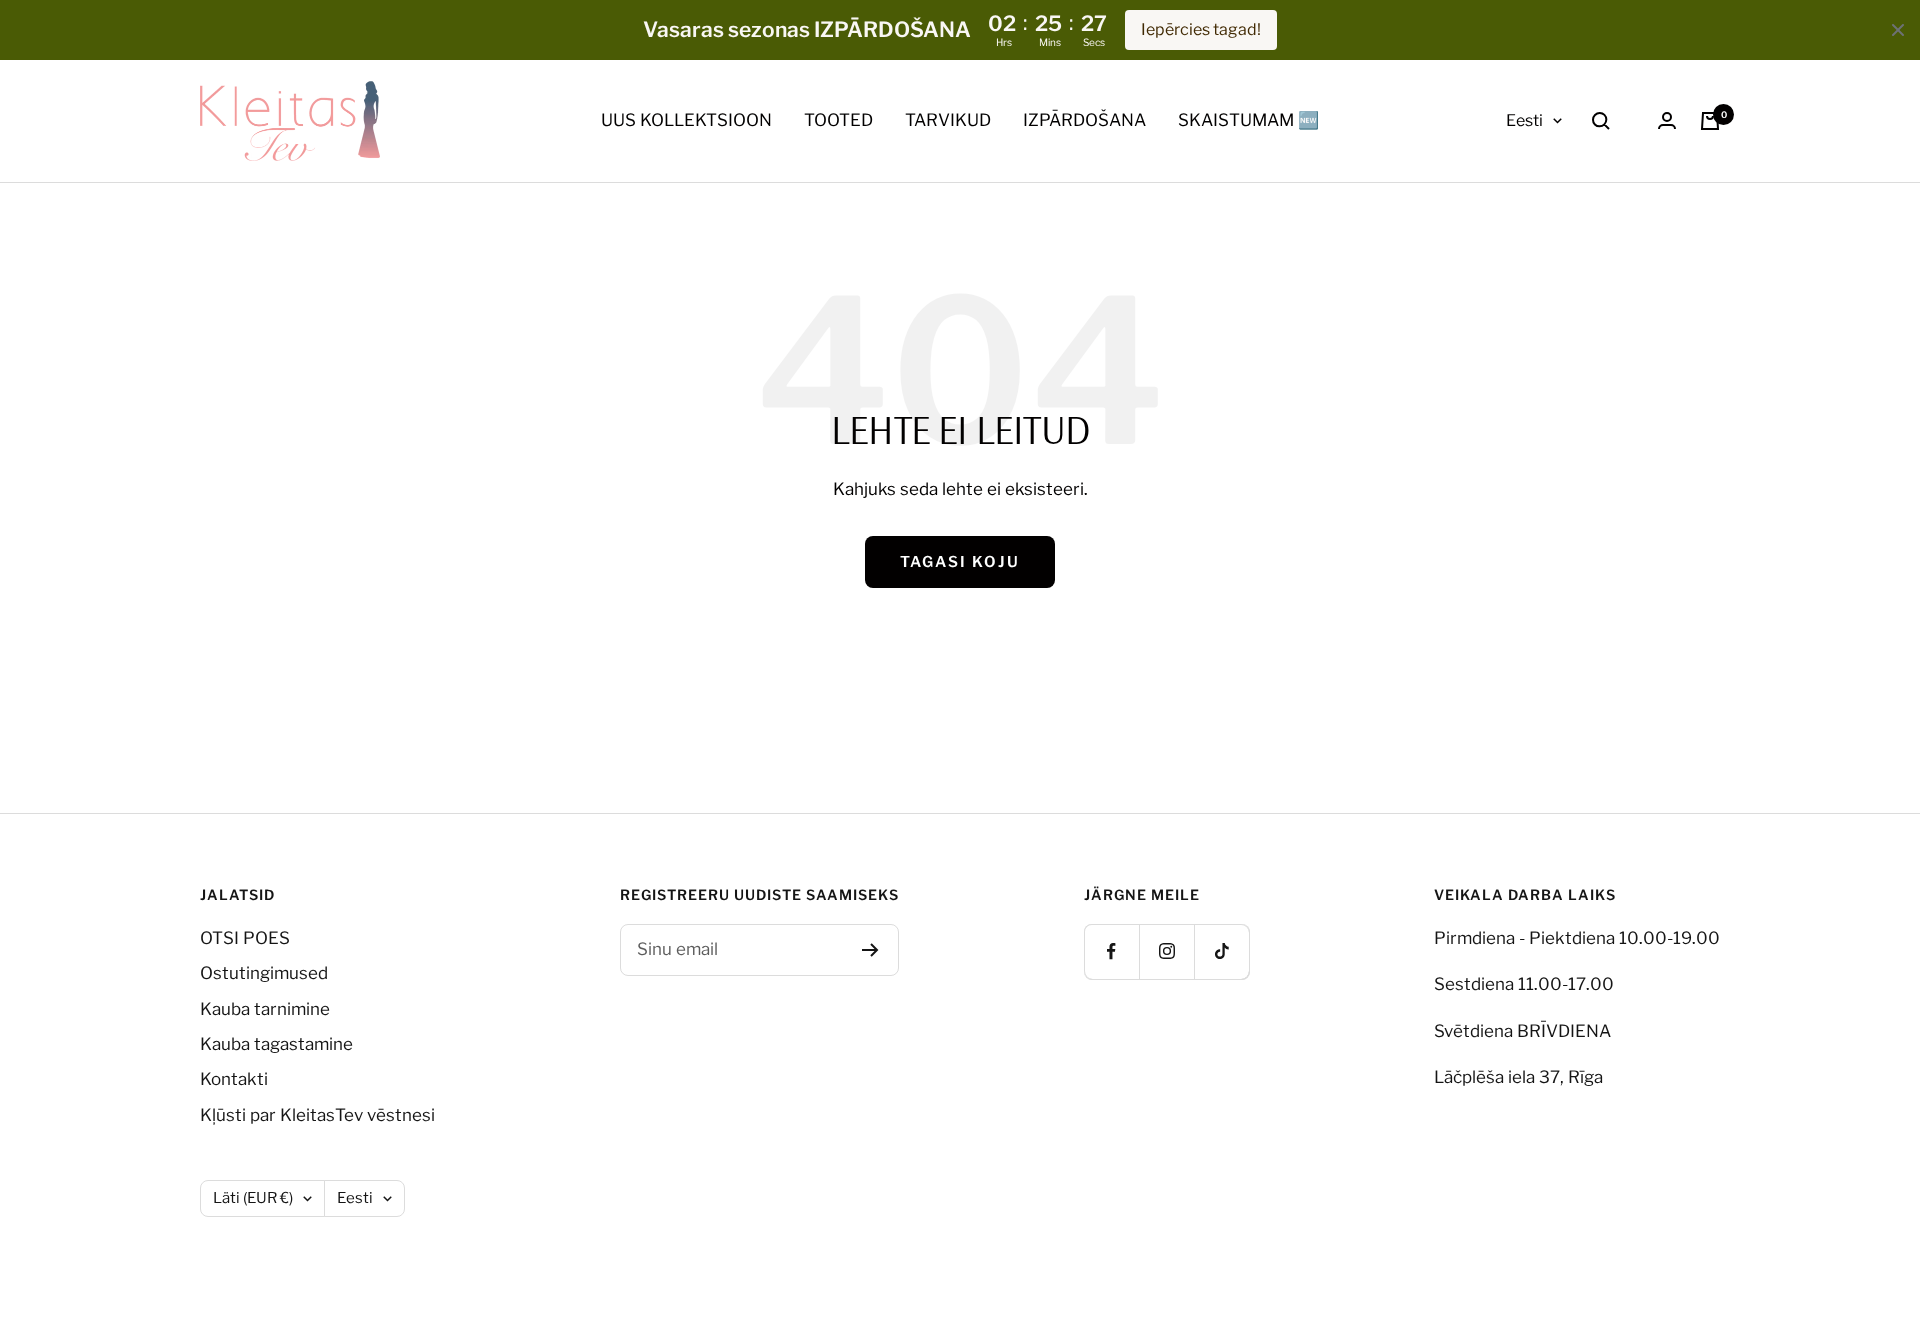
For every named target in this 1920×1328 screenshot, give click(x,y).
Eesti (1524, 120)
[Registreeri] (870, 950)
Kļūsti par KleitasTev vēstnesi (317, 1115)
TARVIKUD (948, 120)
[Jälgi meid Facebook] (1111, 951)
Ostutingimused (264, 973)
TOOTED (838, 120)
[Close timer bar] (1898, 30)
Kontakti (234, 1079)
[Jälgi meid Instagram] (1166, 951)
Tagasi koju (960, 562)
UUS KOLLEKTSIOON (686, 120)
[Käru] (1710, 121)
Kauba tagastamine (276, 1044)
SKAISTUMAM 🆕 (1248, 120)
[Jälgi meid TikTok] (1221, 951)
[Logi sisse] (1667, 120)
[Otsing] (1601, 121)
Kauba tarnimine (265, 1009)
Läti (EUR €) (253, 1198)
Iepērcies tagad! (1201, 29)
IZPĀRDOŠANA (1084, 120)
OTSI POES (245, 938)
